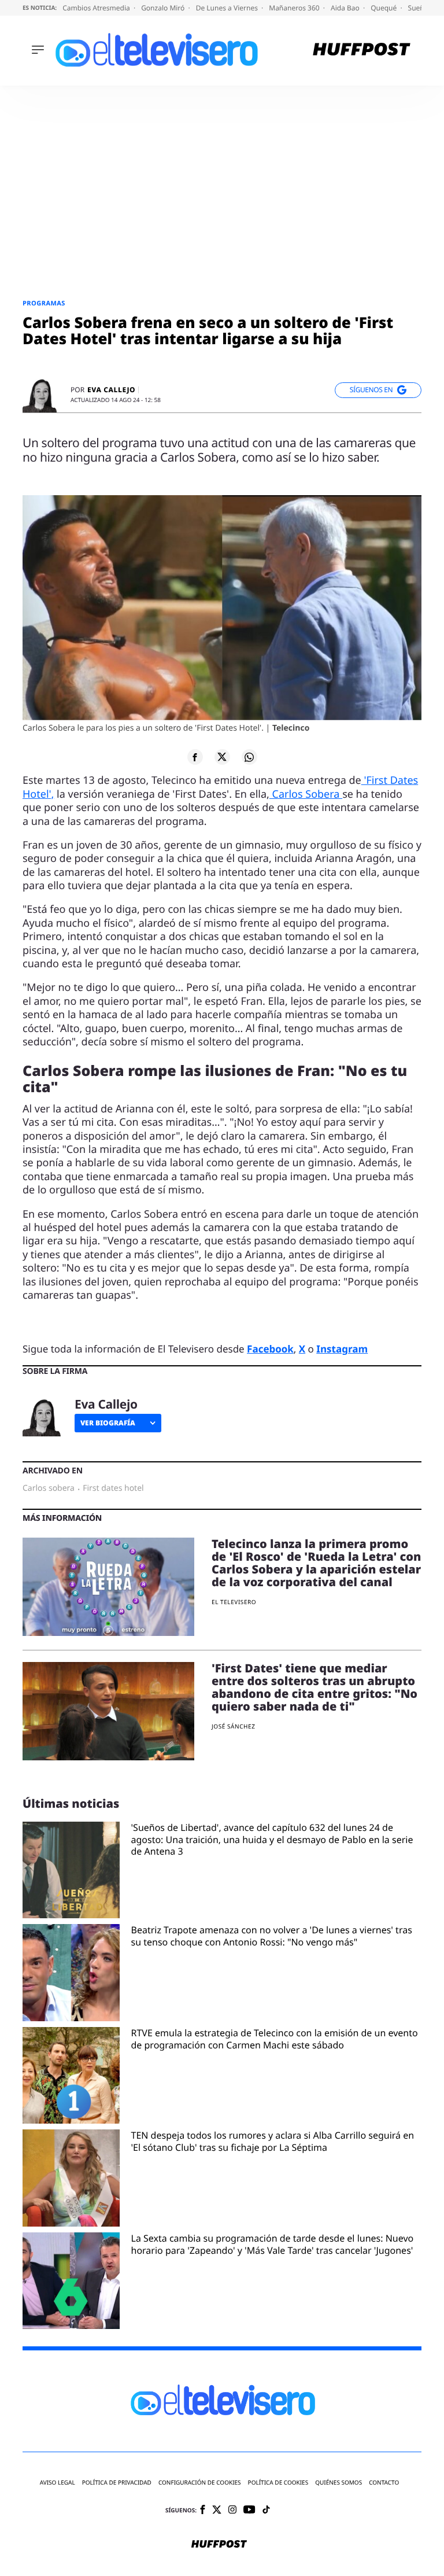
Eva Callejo (111, 390)
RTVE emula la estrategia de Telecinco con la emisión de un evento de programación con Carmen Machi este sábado (275, 2039)
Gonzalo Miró (164, 8)
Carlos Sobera (306, 794)
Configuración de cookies (200, 2483)
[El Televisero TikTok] (266, 2510)
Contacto (384, 2483)
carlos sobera (49, 1488)
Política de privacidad (117, 2483)
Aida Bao (346, 8)
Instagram (342, 1349)
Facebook (270, 1349)
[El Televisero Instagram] (232, 2510)
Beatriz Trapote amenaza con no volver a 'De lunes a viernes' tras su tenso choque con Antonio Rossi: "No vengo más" (272, 1936)
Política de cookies (278, 2483)
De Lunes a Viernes (228, 8)
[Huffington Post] (362, 51)
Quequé (384, 8)
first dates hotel (113, 1488)
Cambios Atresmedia (97, 8)
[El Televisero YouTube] (249, 2510)
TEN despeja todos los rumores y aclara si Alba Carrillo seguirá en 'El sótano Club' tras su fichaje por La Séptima (273, 2142)
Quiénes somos (338, 2483)
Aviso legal (58, 2483)
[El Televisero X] (217, 2511)
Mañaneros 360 (295, 8)
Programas (44, 303)
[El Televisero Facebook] (203, 2510)
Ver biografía (108, 1423)
